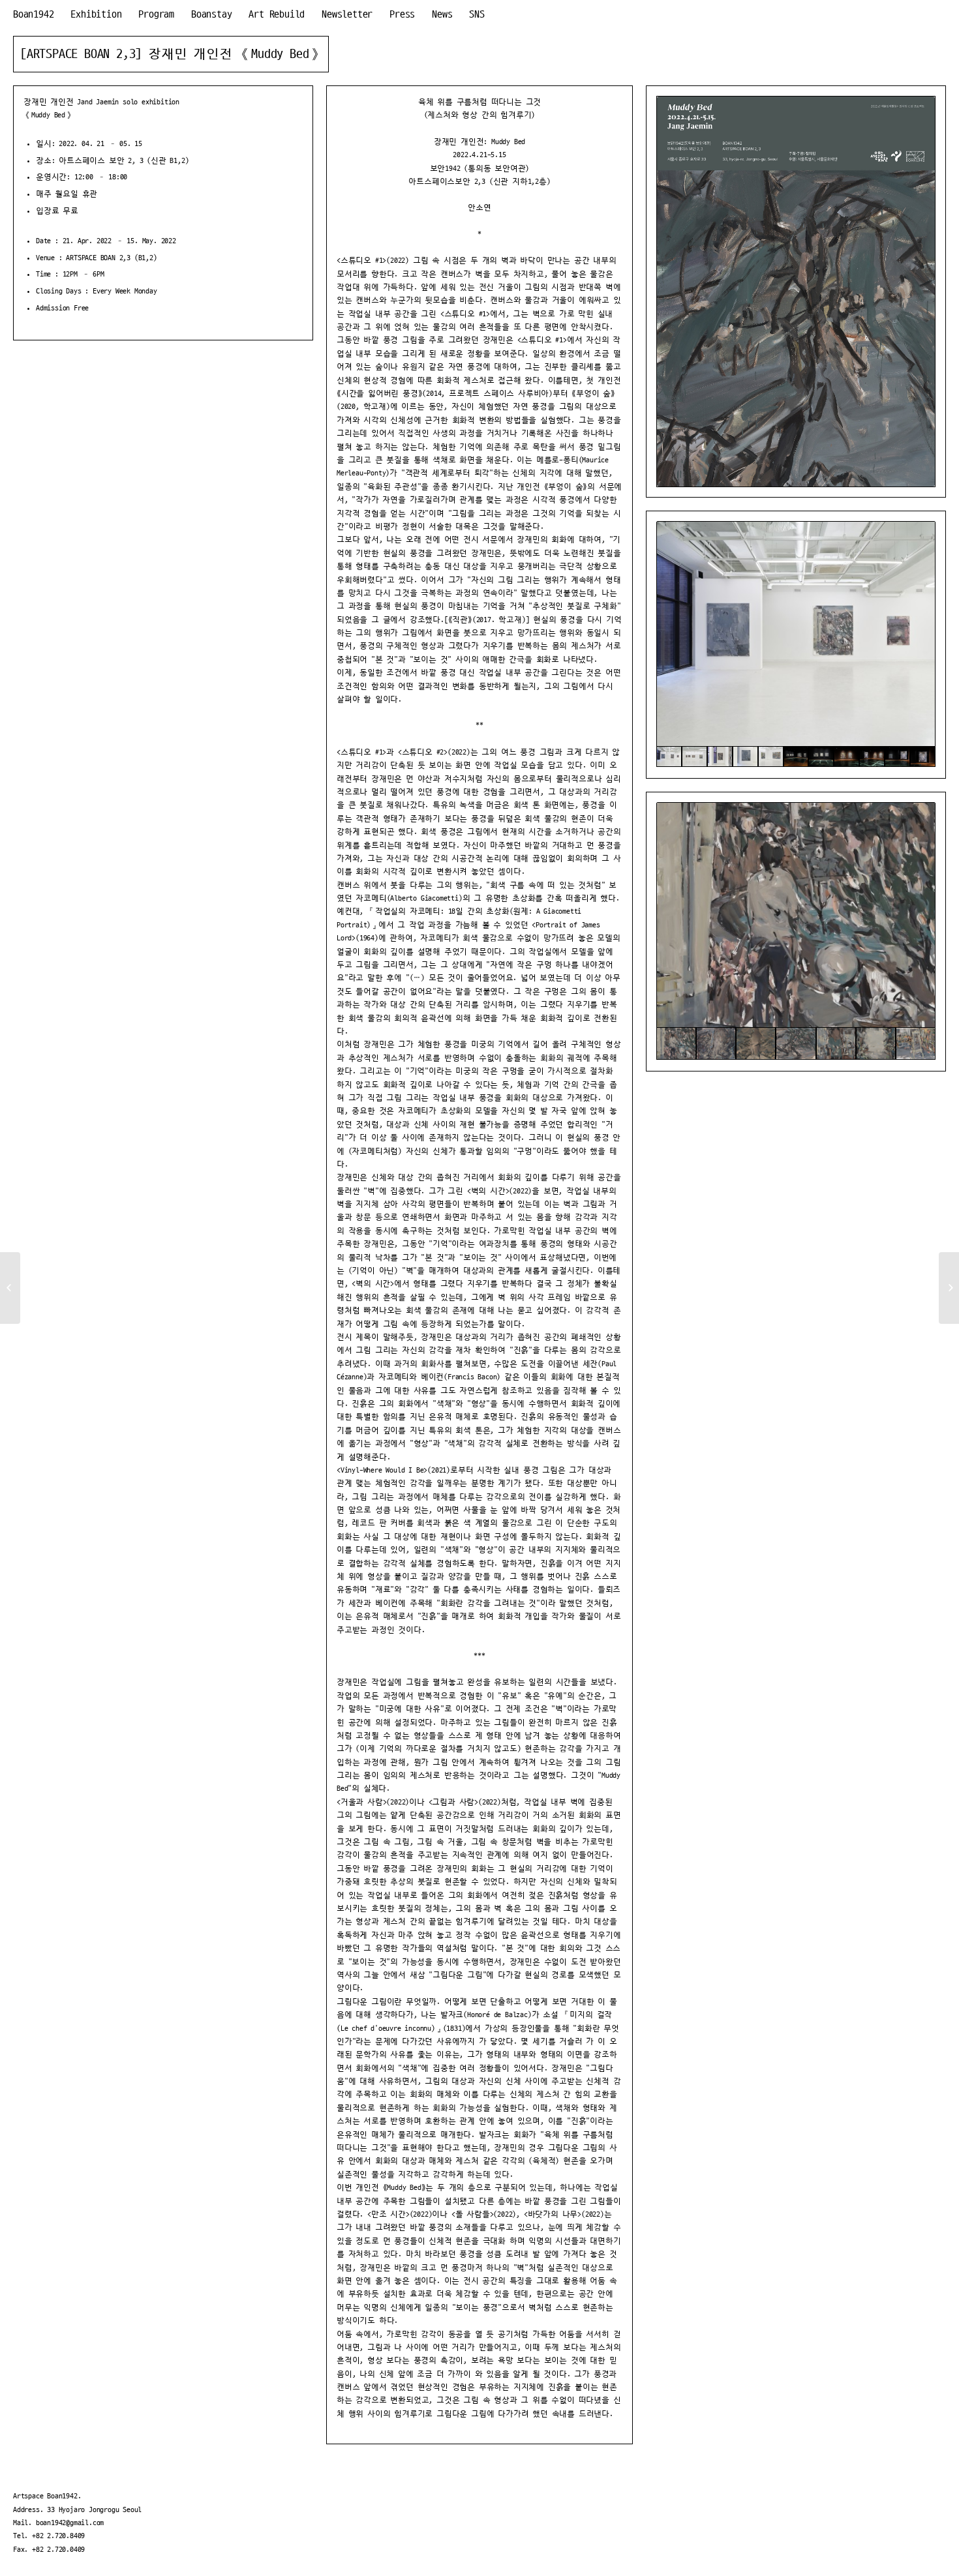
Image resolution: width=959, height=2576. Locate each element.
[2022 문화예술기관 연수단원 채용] (10, 1288)
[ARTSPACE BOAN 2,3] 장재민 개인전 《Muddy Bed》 (171, 54)
